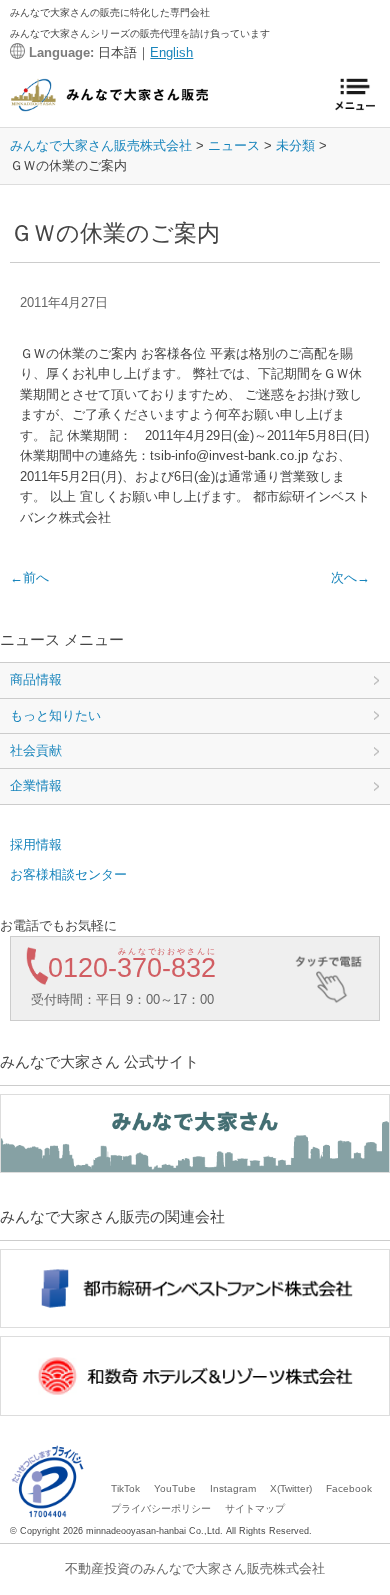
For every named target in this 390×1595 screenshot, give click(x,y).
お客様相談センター (68, 874)
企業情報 (36, 785)
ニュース (234, 145)
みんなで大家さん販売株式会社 (101, 145)
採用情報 (36, 844)
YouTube (175, 1488)
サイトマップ (255, 1508)
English (171, 52)
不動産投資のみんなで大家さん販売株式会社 (195, 1568)
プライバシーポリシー (161, 1508)
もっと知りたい (55, 715)
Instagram (233, 1488)
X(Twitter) (291, 1488)
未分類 (295, 145)
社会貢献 (36, 750)
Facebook (349, 1488)
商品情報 (36, 679)
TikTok (125, 1488)
